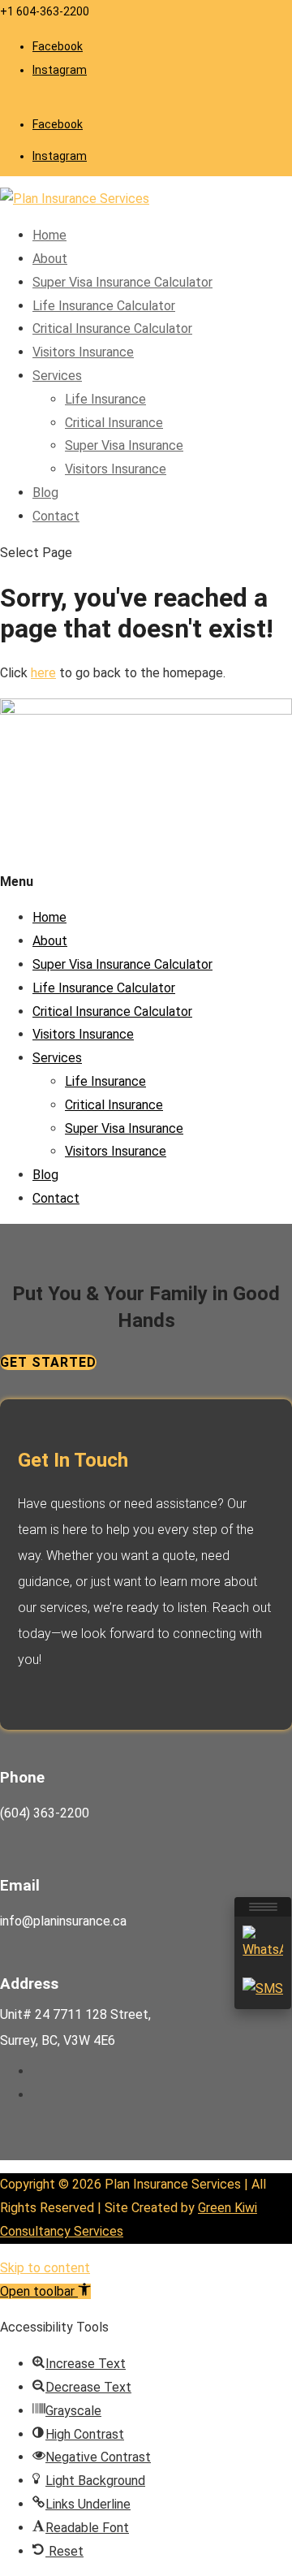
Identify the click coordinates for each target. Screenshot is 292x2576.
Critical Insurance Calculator (112, 328)
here (43, 673)
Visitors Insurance (83, 352)
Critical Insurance (114, 423)
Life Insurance (105, 399)
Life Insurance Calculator (104, 306)
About (50, 259)
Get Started (48, 1362)
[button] (45, 2291)
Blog (45, 493)
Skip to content (45, 2268)
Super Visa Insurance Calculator (122, 282)
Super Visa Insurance (124, 445)
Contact (56, 516)
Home (49, 235)
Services (57, 376)
